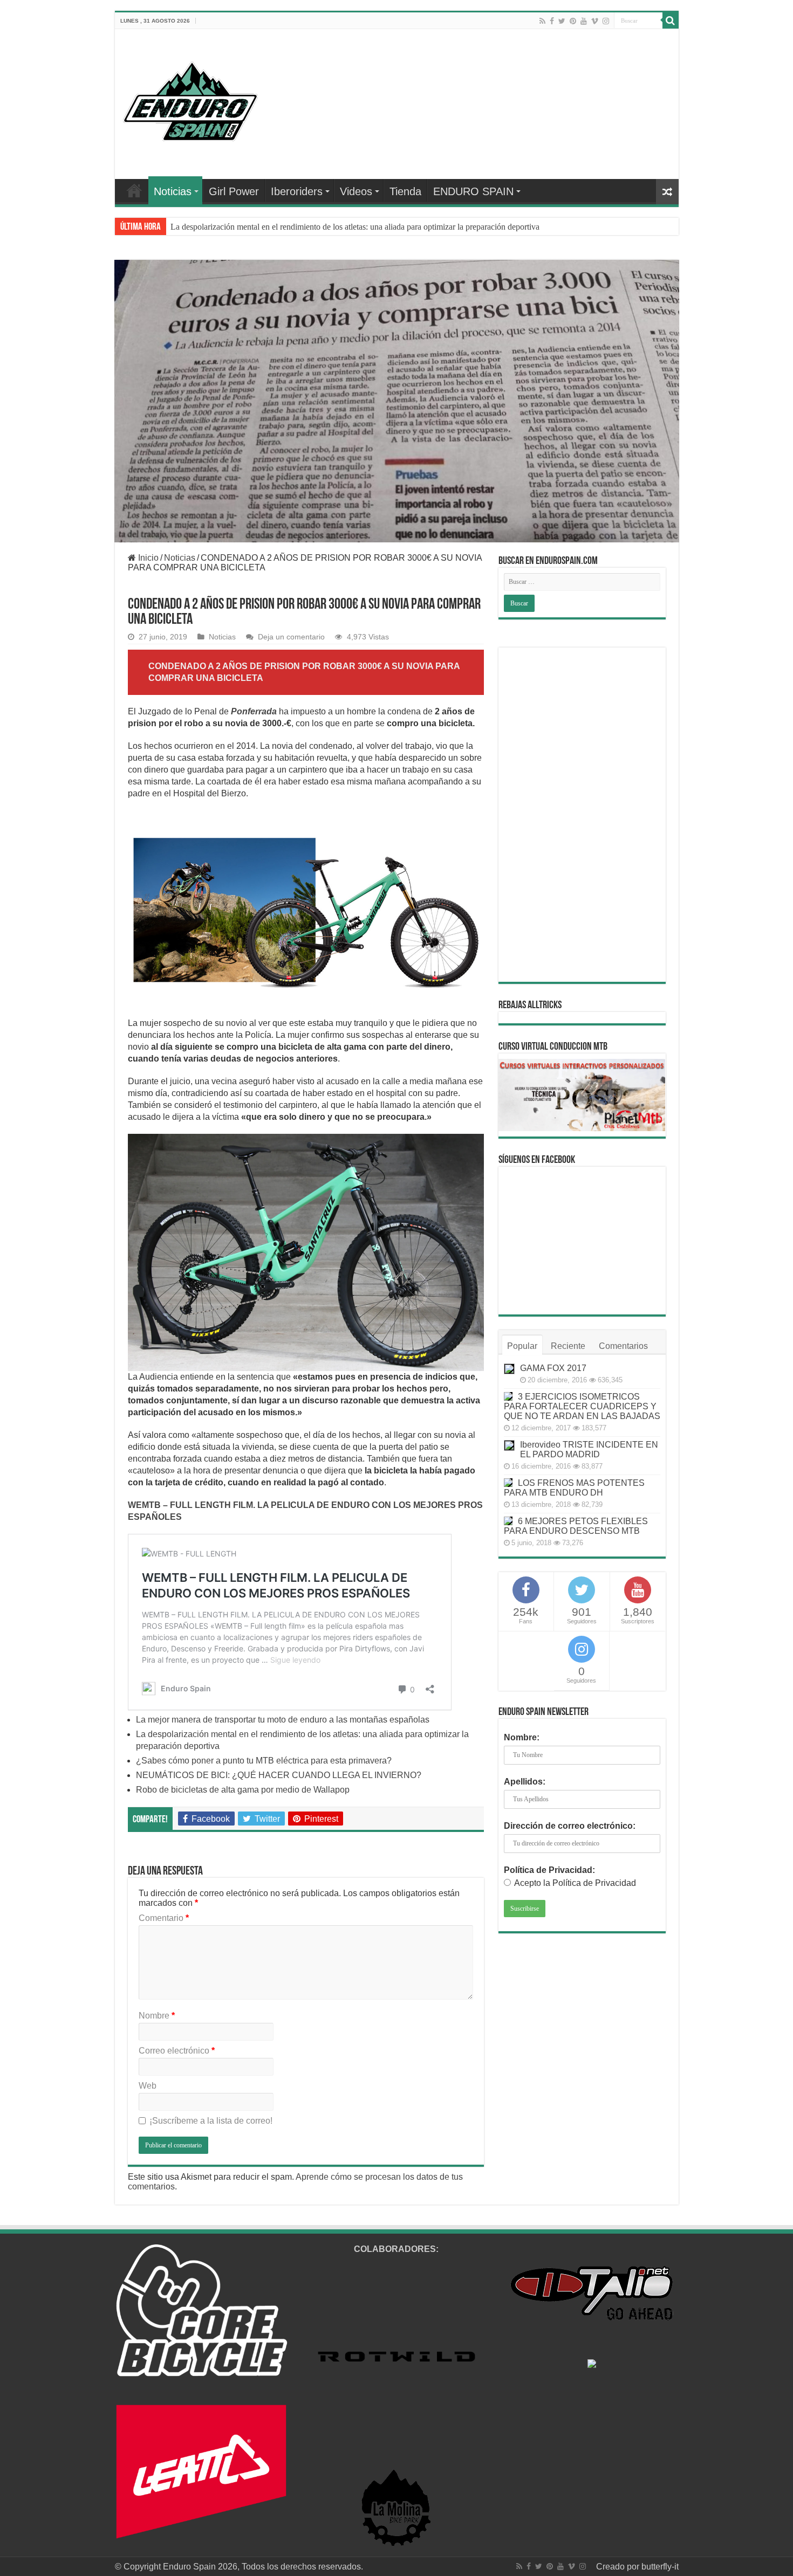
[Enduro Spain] (190, 99)
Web (148, 2086)
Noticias (173, 191)
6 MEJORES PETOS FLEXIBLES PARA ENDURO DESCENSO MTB (576, 1526)
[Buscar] (671, 20)
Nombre (157, 2016)
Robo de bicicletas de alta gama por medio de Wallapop (243, 1790)
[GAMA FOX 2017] (509, 1369)
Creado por (619, 2567)
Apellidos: (525, 1782)
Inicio (147, 558)
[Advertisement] (582, 815)
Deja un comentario (291, 637)
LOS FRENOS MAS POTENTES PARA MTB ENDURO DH (574, 1488)
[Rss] (542, 21)
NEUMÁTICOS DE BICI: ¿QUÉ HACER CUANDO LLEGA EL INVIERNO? (279, 1775)
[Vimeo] (595, 21)
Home (134, 190)
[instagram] (606, 21)
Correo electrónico (177, 2051)
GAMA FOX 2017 (553, 1368)
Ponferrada (254, 711)
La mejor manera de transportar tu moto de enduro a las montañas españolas (283, 1720)
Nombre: (522, 1737)
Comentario (164, 1918)
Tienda (405, 191)
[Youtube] (584, 21)
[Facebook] (552, 21)
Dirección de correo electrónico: (570, 1826)
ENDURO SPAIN (473, 191)
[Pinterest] (573, 21)
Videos (356, 191)
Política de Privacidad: (549, 1870)
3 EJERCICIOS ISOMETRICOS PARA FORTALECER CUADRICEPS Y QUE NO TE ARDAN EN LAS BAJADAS (582, 1406)
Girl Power (234, 191)
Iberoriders (297, 191)
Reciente (568, 1346)
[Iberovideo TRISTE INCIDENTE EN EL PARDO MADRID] (509, 1445)
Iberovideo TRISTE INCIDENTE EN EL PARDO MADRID (589, 1449)
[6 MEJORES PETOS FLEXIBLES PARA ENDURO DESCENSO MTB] (508, 1521)
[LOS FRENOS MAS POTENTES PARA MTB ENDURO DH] (508, 1483)
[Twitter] (562, 21)
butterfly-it (660, 2567)
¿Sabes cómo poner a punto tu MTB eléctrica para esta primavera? (283, 227)
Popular (522, 1346)
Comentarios (623, 1346)
